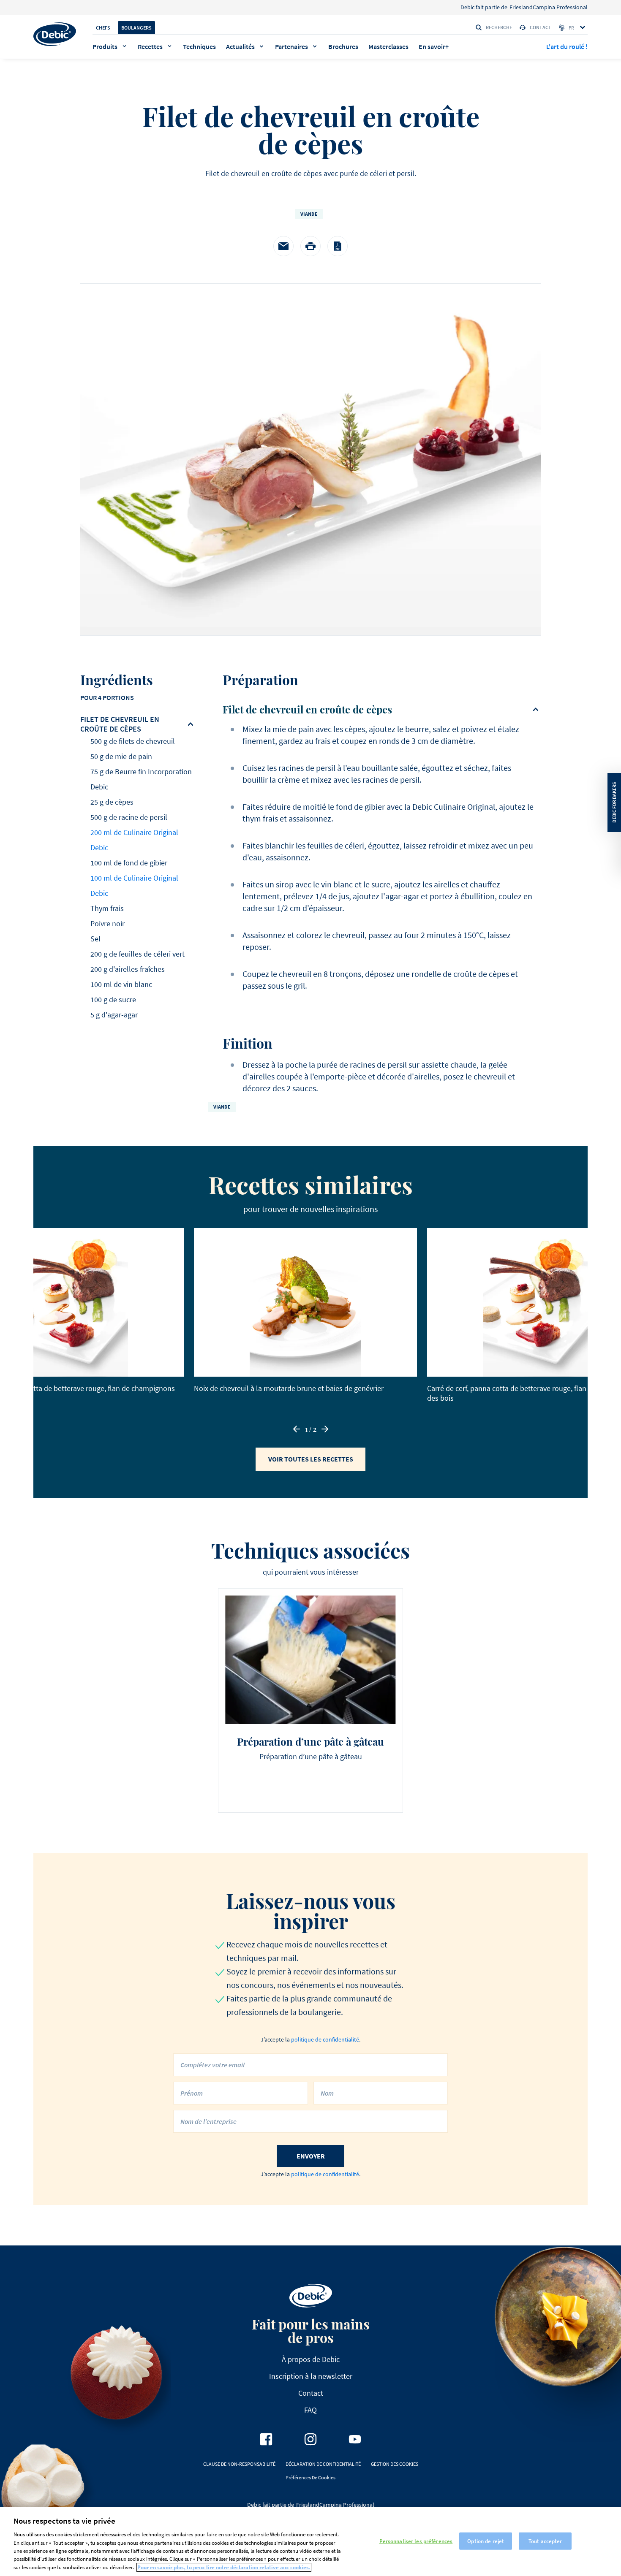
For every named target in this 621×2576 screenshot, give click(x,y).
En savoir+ (434, 46)
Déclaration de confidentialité (323, 2464)
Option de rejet (486, 2541)
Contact (541, 27)
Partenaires (291, 46)
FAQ (310, 2410)
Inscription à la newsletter (311, 2376)
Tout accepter (545, 2541)
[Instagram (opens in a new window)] (310, 2439)
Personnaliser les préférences (416, 2541)
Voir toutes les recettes (311, 1459)
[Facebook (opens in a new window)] (266, 2439)
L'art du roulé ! (567, 46)
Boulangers (136, 28)
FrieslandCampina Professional (549, 7)
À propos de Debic (311, 2359)
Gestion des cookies (395, 2464)
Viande (309, 214)
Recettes (150, 46)
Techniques (199, 46)
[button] (297, 1429)
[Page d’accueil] (55, 34)
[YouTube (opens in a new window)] (355, 2439)
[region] (310, 2542)
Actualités (240, 46)
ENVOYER (311, 2156)
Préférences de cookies (310, 2477)
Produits (105, 46)
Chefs (103, 28)
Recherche (499, 27)
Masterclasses (388, 46)
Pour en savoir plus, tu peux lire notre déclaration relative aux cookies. (224, 2567)
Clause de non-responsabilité (239, 2464)
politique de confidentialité (325, 2039)
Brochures (343, 46)
